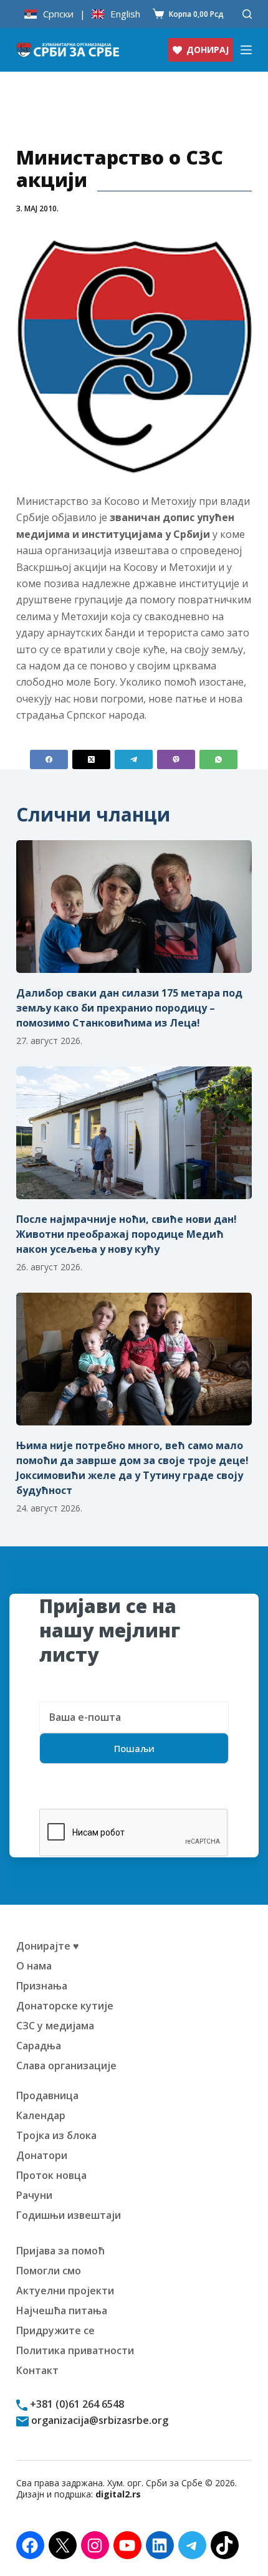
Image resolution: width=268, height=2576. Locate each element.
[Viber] (176, 759)
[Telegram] (134, 759)
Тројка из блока (56, 2135)
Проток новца (51, 2175)
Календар (41, 2115)
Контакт (37, 2370)
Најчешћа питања (62, 2310)
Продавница (47, 2095)
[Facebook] (49, 759)
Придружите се (55, 2330)
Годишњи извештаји (69, 2215)
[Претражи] (247, 14)
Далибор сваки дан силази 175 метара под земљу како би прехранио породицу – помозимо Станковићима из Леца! (129, 1008)
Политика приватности (75, 2350)
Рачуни (34, 2195)
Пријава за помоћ (60, 2251)
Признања (42, 1986)
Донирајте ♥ (48, 1946)
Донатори (42, 2155)
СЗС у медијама (55, 2026)
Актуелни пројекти (65, 2291)
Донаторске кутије (65, 2006)
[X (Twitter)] (91, 759)
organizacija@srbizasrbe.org (98, 2420)
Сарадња (39, 2046)
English (125, 14)
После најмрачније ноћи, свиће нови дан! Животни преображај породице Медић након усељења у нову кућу (127, 1234)
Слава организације (66, 2066)
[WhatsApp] (218, 759)
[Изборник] (246, 50)
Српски (58, 14)
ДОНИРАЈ (208, 50)
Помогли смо (49, 2271)
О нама (34, 1966)
